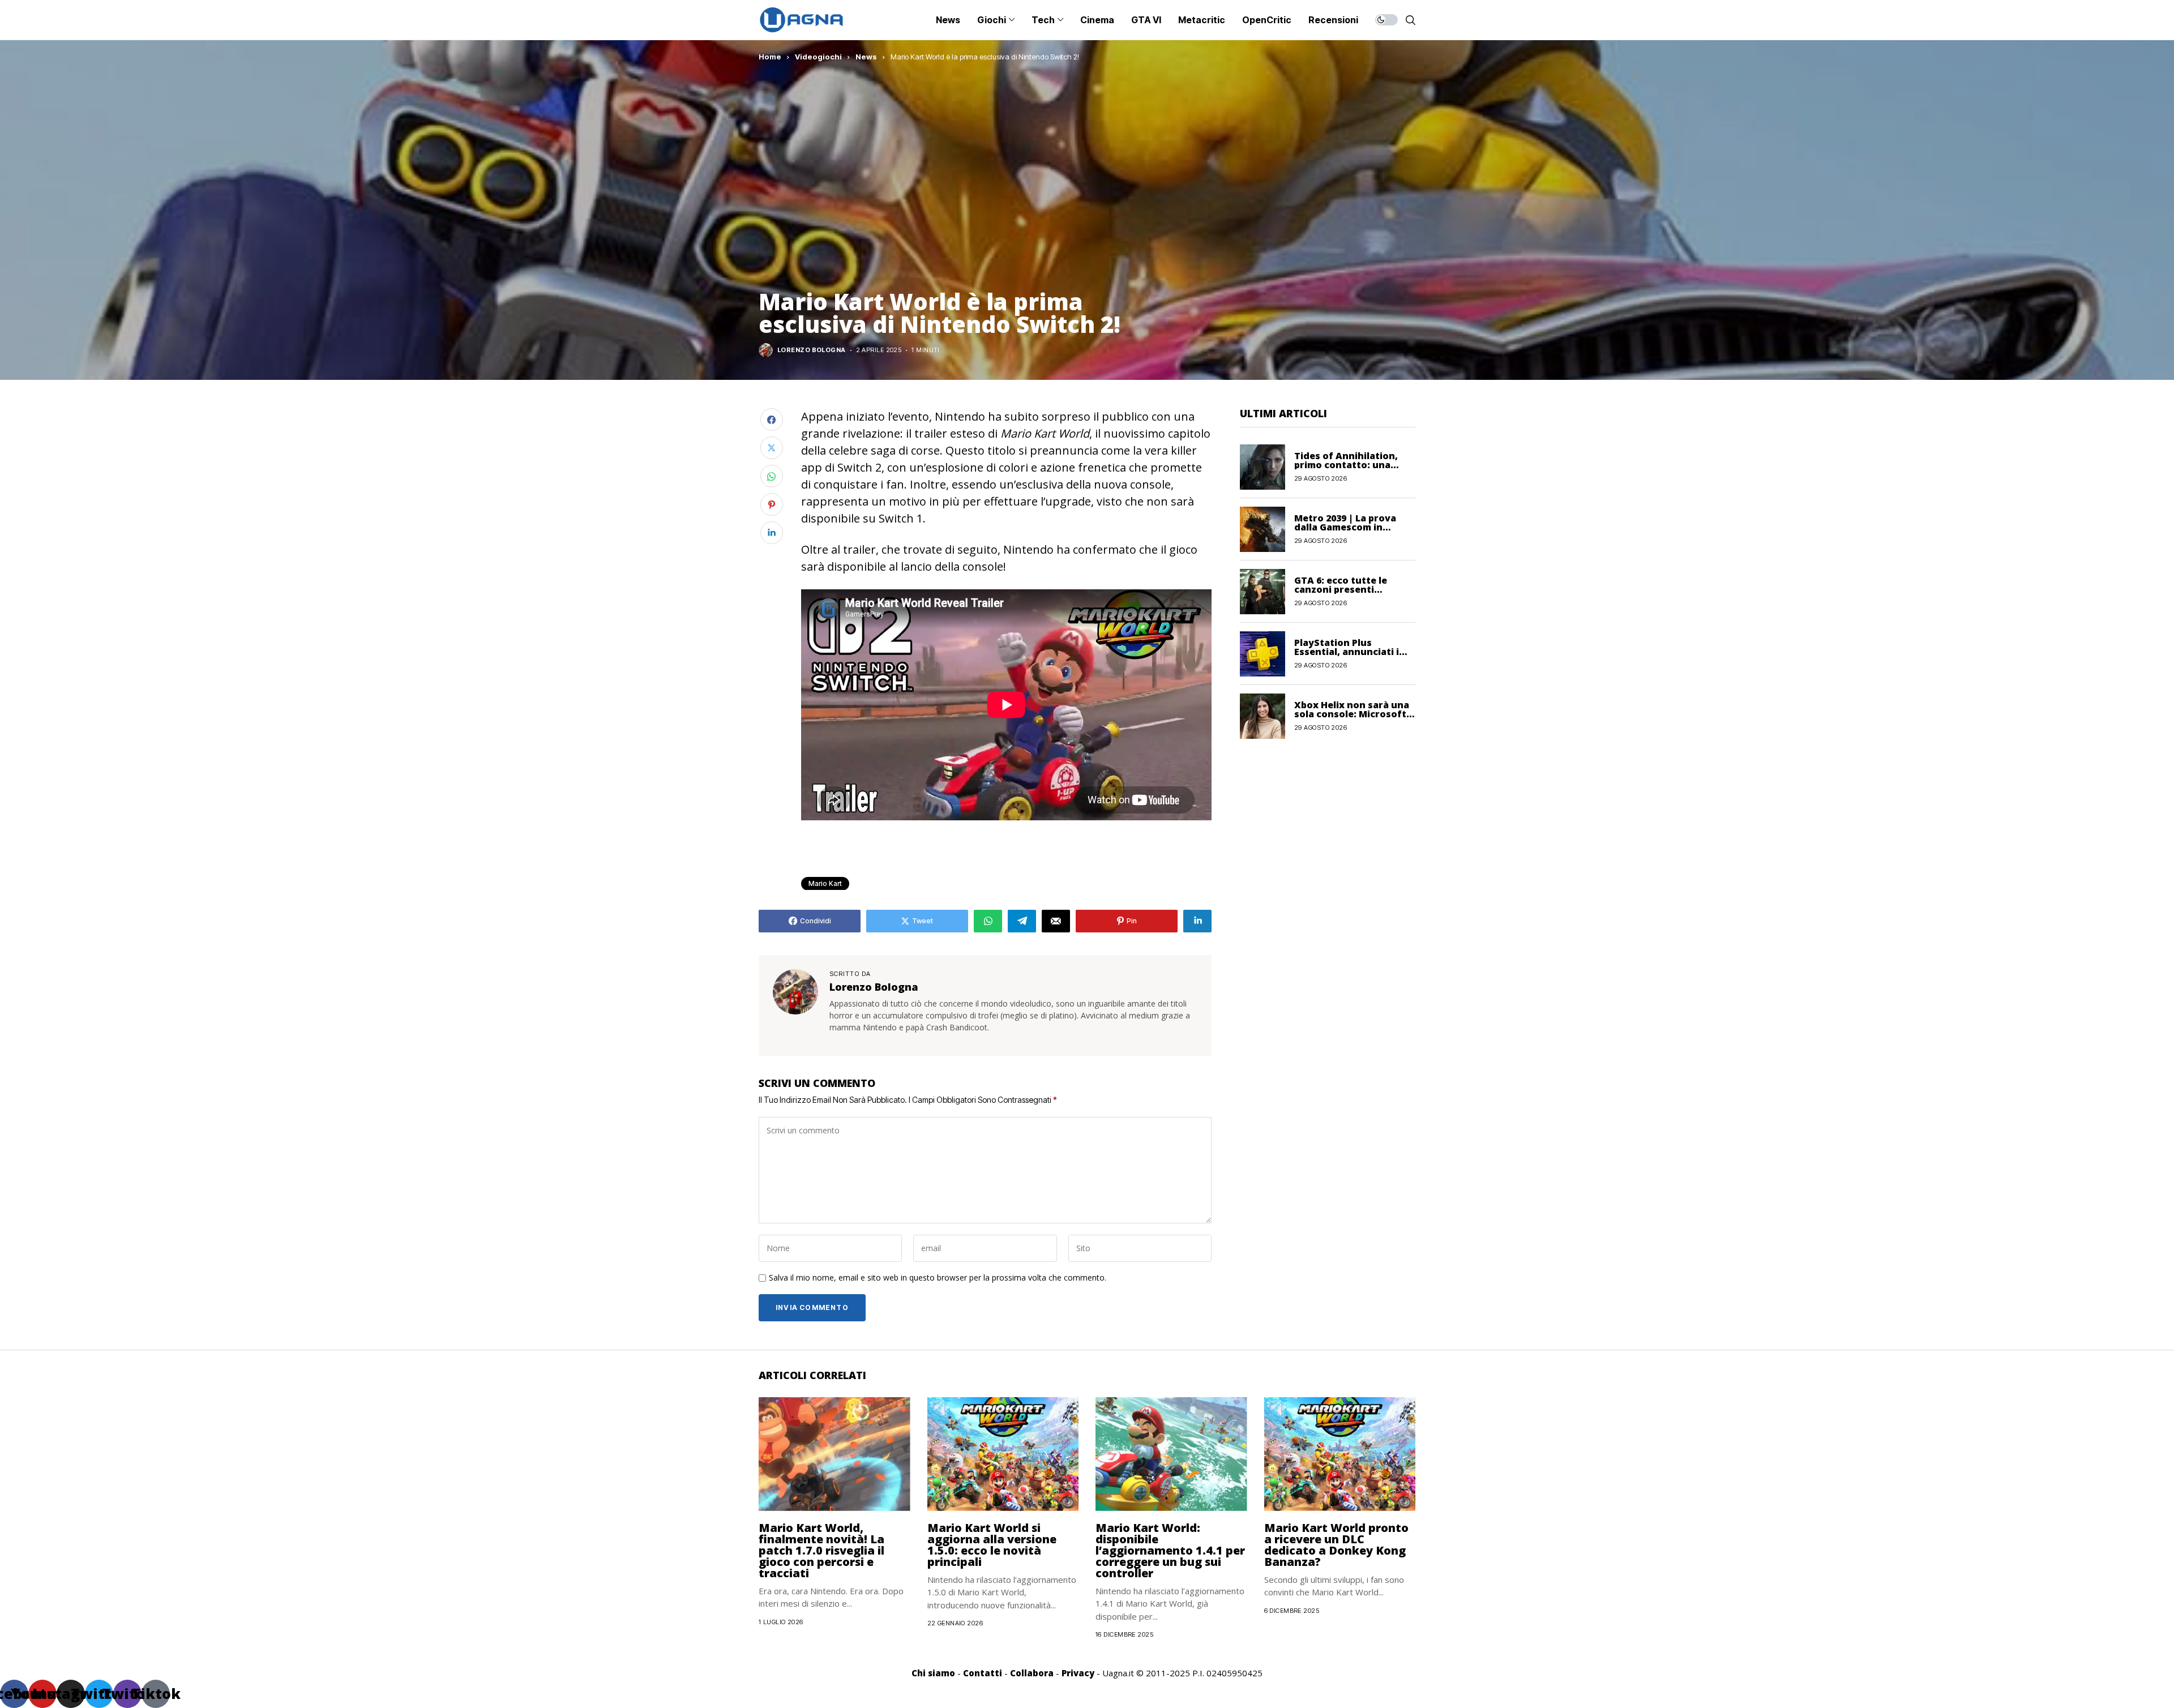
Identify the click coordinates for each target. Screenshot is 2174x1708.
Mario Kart (825, 883)
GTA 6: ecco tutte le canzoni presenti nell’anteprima (1341, 589)
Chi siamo (933, 1673)
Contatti (983, 1673)
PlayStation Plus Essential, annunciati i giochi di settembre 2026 (1352, 652)
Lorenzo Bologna (812, 350)
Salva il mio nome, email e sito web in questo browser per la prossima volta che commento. (938, 1278)
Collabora (1032, 1673)
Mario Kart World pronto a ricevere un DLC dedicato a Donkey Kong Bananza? (1336, 1545)
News (866, 57)
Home (770, 57)
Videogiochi (818, 57)
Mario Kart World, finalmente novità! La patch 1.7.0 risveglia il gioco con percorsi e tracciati (821, 1550)
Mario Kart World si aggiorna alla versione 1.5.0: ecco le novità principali (992, 1545)
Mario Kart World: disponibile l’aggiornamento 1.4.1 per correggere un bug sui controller (1170, 1550)
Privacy (1078, 1673)
